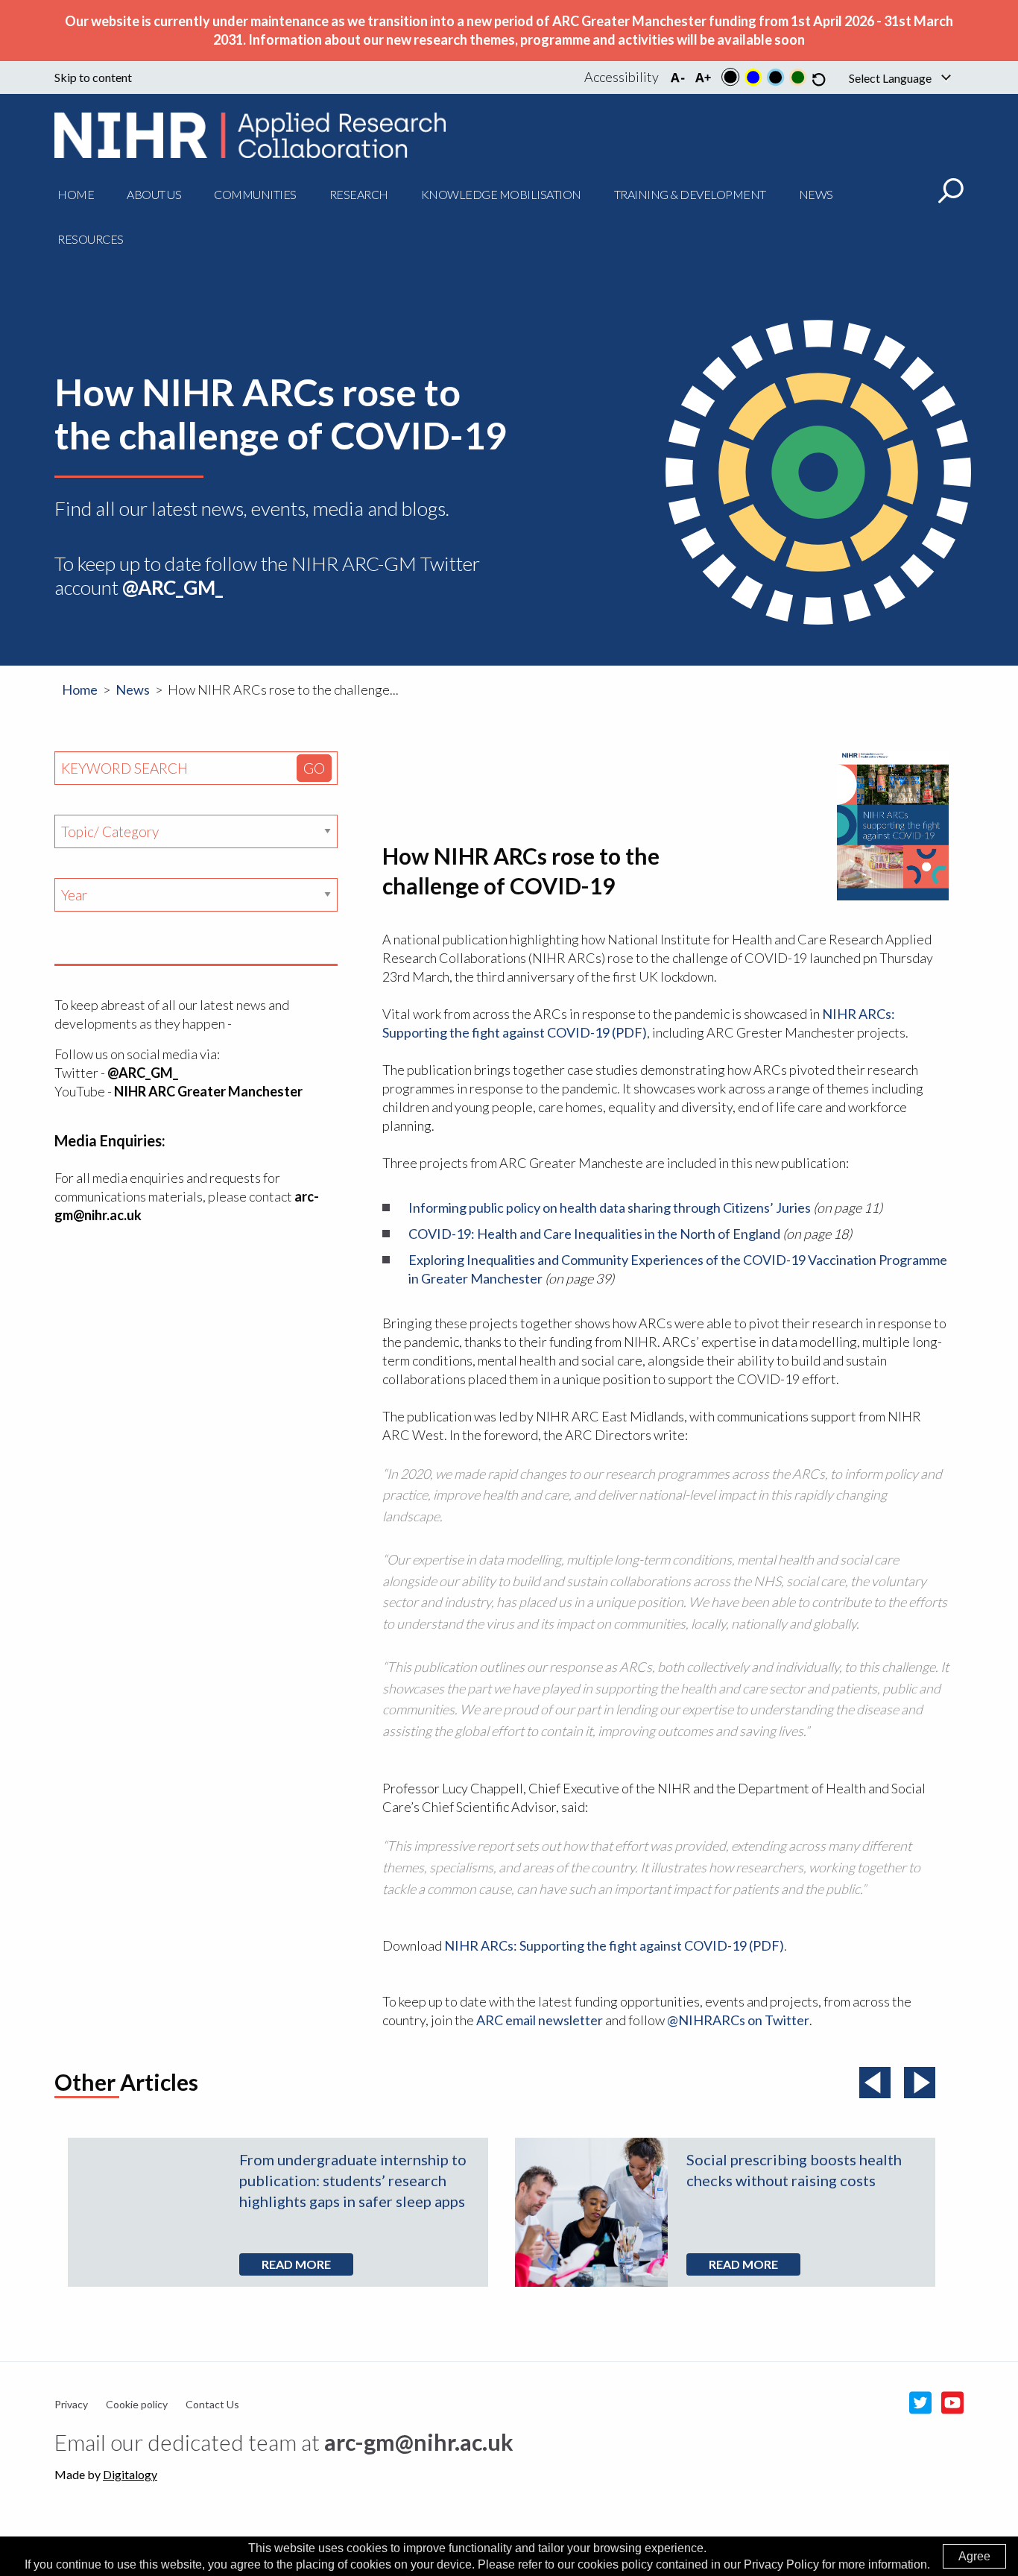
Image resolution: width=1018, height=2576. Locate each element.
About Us (154, 194)
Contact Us (212, 2404)
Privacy (71, 2404)
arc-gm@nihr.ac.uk (419, 2442)
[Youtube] (949, 2403)
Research (359, 194)
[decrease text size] (677, 77)
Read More (296, 2264)
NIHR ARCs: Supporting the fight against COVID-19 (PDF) (614, 1945)
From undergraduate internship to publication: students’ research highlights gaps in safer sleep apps (353, 2180)
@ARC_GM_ (143, 1073)
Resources (91, 239)
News (816, 194)
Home (76, 194)
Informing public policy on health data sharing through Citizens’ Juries (610, 1207)
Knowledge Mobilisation (501, 194)
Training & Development (690, 194)
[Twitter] (917, 2403)
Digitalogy (130, 2474)
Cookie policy (137, 2404)
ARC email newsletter (540, 2020)
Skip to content (93, 78)
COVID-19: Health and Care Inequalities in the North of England (594, 1234)
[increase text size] (703, 77)
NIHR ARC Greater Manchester (208, 1091)
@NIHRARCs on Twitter (738, 2020)
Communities (255, 194)
